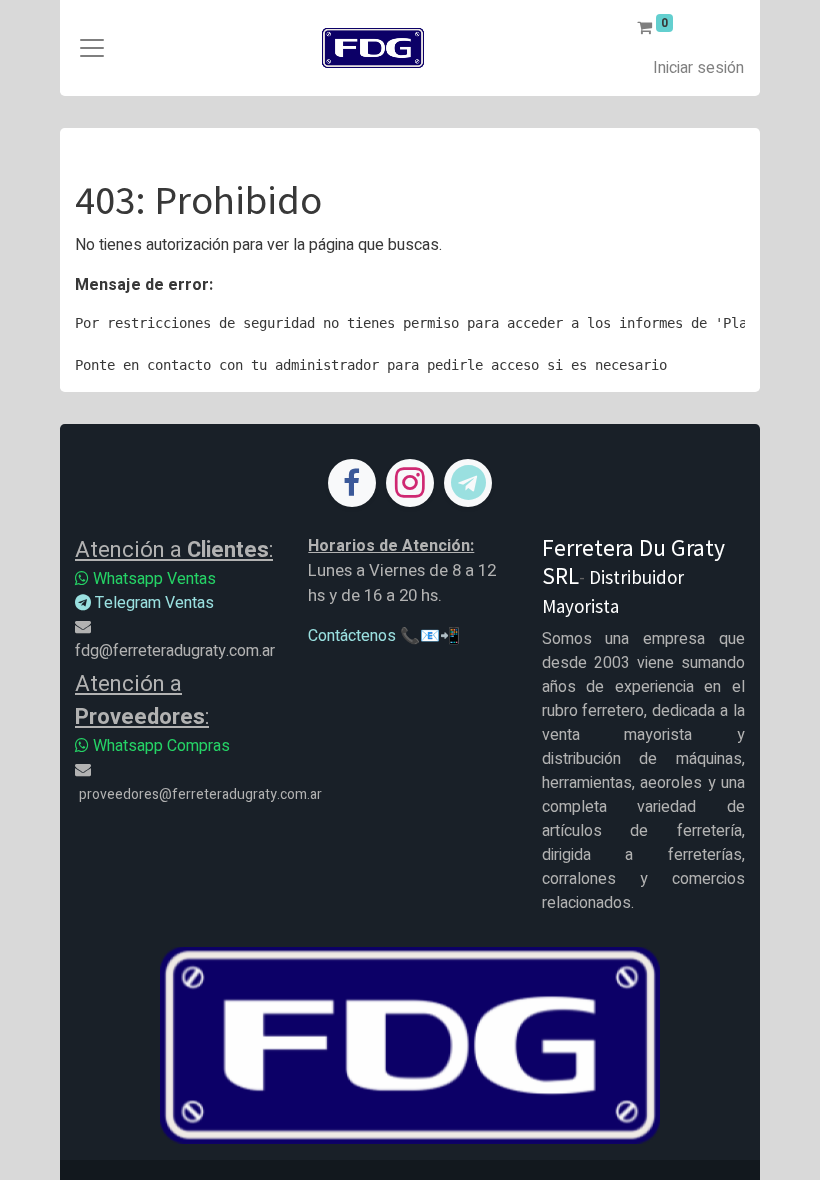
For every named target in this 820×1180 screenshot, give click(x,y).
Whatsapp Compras (159, 746)
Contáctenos (352, 636)
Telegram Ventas (152, 603)
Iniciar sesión (698, 68)
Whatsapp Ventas (152, 579)
